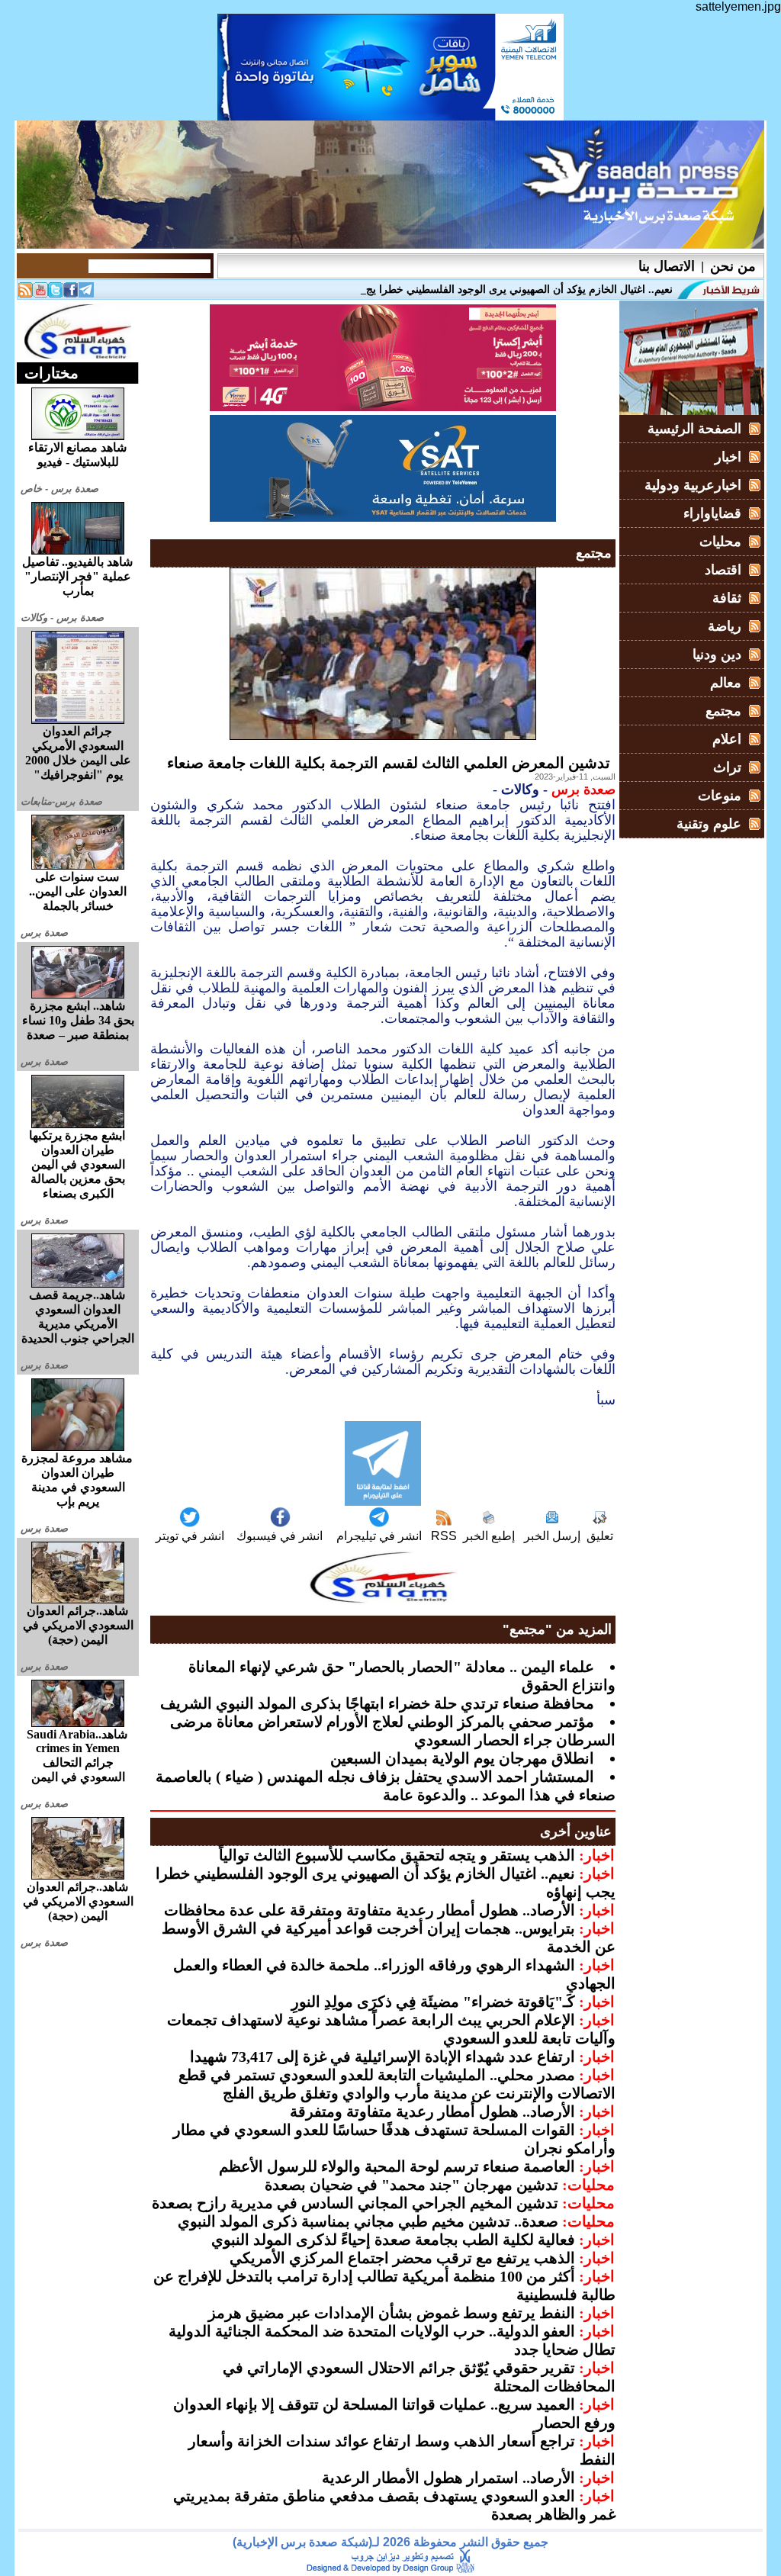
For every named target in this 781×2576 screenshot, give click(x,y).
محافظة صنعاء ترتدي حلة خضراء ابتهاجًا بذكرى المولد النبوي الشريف (377, 1703)
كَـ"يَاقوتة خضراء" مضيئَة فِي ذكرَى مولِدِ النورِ (433, 2002)
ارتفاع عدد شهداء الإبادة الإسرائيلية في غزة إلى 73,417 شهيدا (382, 2057)
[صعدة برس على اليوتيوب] (40, 293)
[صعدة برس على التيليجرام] (86, 293)
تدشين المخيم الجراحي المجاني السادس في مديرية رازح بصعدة (355, 2203)
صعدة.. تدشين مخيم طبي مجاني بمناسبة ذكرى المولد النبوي (368, 2221)
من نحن (733, 266)
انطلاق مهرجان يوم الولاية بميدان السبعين (462, 1758)
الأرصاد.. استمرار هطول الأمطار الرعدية (448, 2478)
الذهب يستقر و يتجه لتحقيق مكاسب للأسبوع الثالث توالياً (397, 1855)
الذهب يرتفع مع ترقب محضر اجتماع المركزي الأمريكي (402, 2258)
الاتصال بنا (667, 266)
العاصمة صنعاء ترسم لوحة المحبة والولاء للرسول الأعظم (397, 2166)
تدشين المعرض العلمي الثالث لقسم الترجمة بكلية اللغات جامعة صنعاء (389, 763)
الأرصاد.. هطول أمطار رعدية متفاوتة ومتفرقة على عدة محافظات (370, 1910)
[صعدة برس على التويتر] (56, 293)
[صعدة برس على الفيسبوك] (71, 293)
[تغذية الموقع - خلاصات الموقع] (25, 293)
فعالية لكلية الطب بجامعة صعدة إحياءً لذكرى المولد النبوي (393, 2240)
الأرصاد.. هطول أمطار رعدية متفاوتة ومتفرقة (432, 2111)
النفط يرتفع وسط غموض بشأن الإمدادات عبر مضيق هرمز (392, 2313)
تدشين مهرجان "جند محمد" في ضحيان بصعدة (411, 2185)
